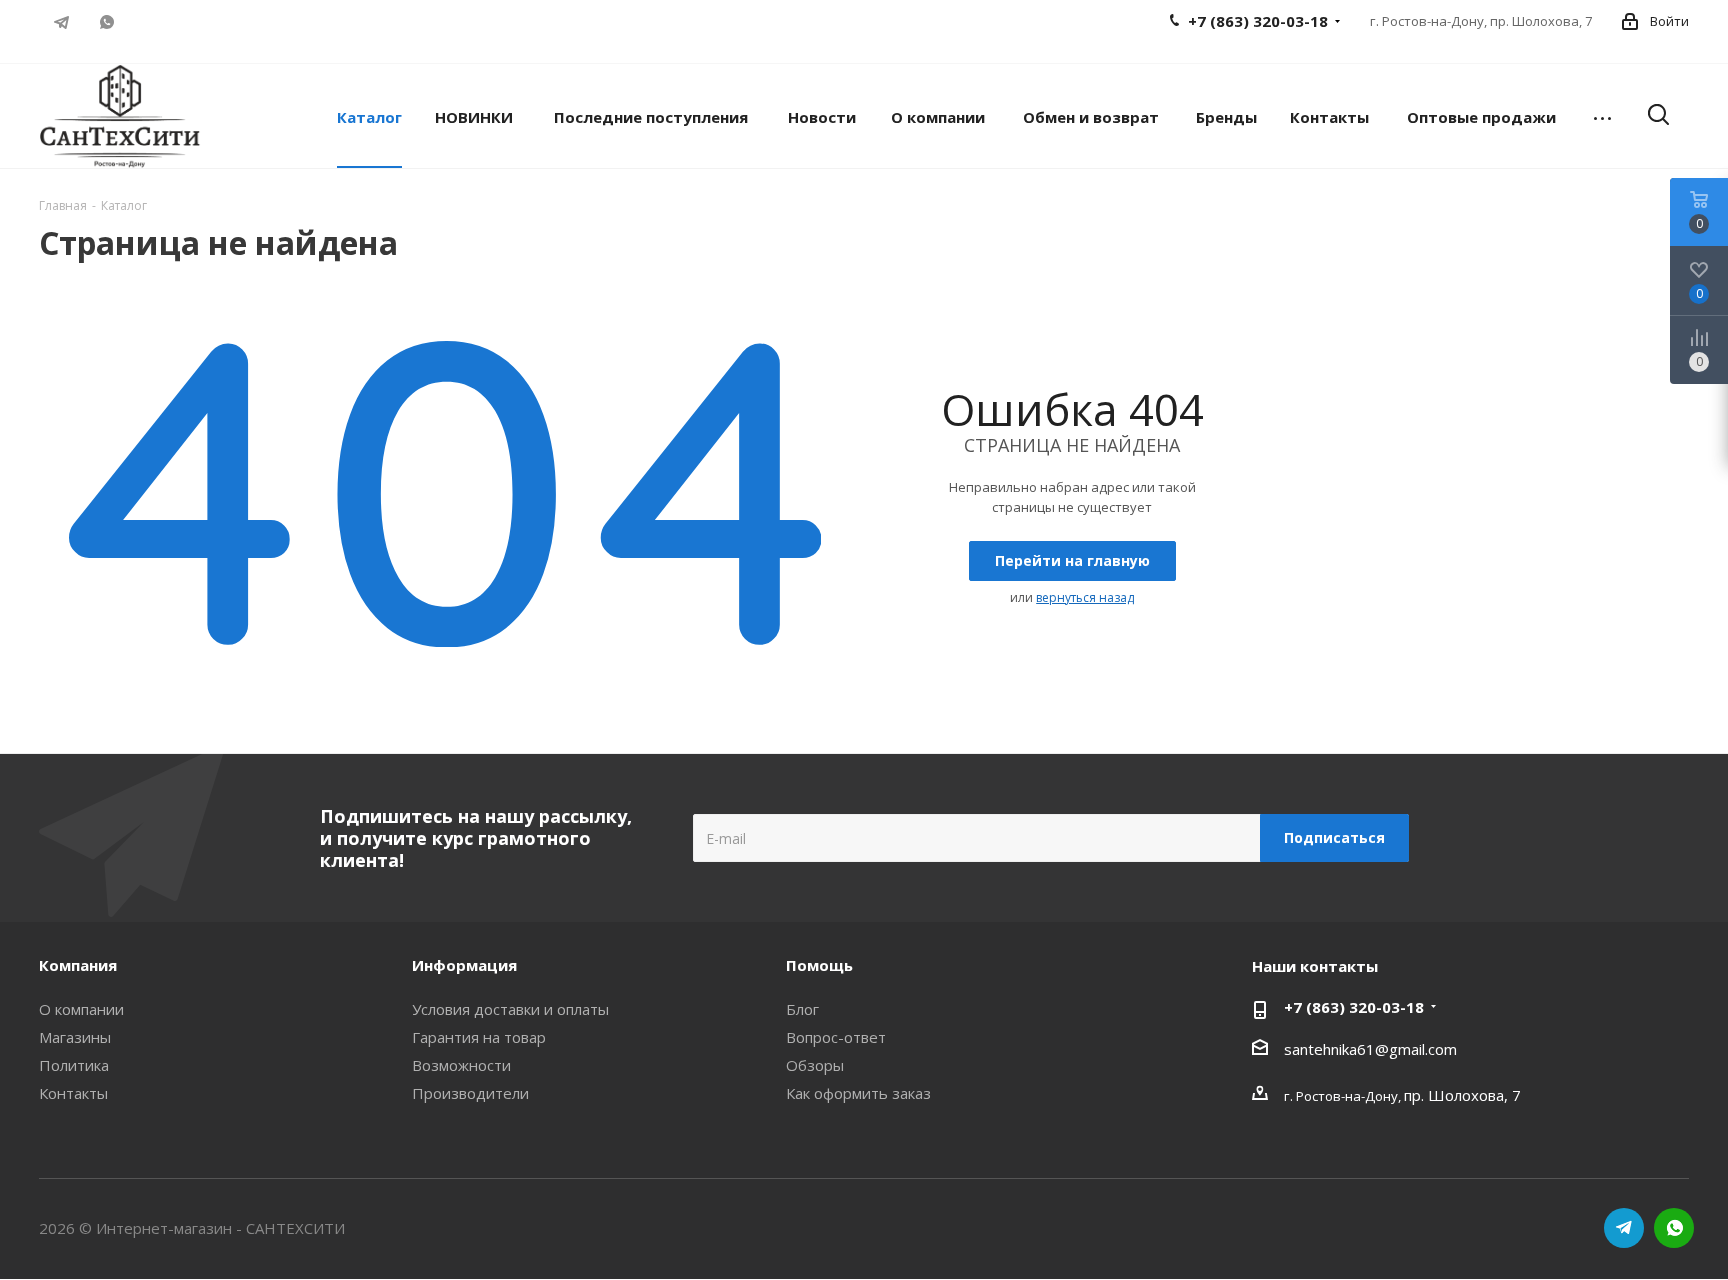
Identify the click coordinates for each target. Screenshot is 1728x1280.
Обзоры (815, 1065)
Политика (74, 1065)
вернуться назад (1085, 597)
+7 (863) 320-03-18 (1354, 1007)
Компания (78, 965)
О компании (81, 1009)
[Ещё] (1602, 116)
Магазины (75, 1037)
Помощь (819, 965)
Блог (802, 1009)
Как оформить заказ (858, 1093)
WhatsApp (106, 22)
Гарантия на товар (479, 1037)
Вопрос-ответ (836, 1037)
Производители (470, 1093)
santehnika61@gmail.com (1370, 1049)
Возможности (461, 1065)
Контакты (73, 1093)
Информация (464, 965)
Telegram (61, 22)
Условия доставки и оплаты (510, 1009)
